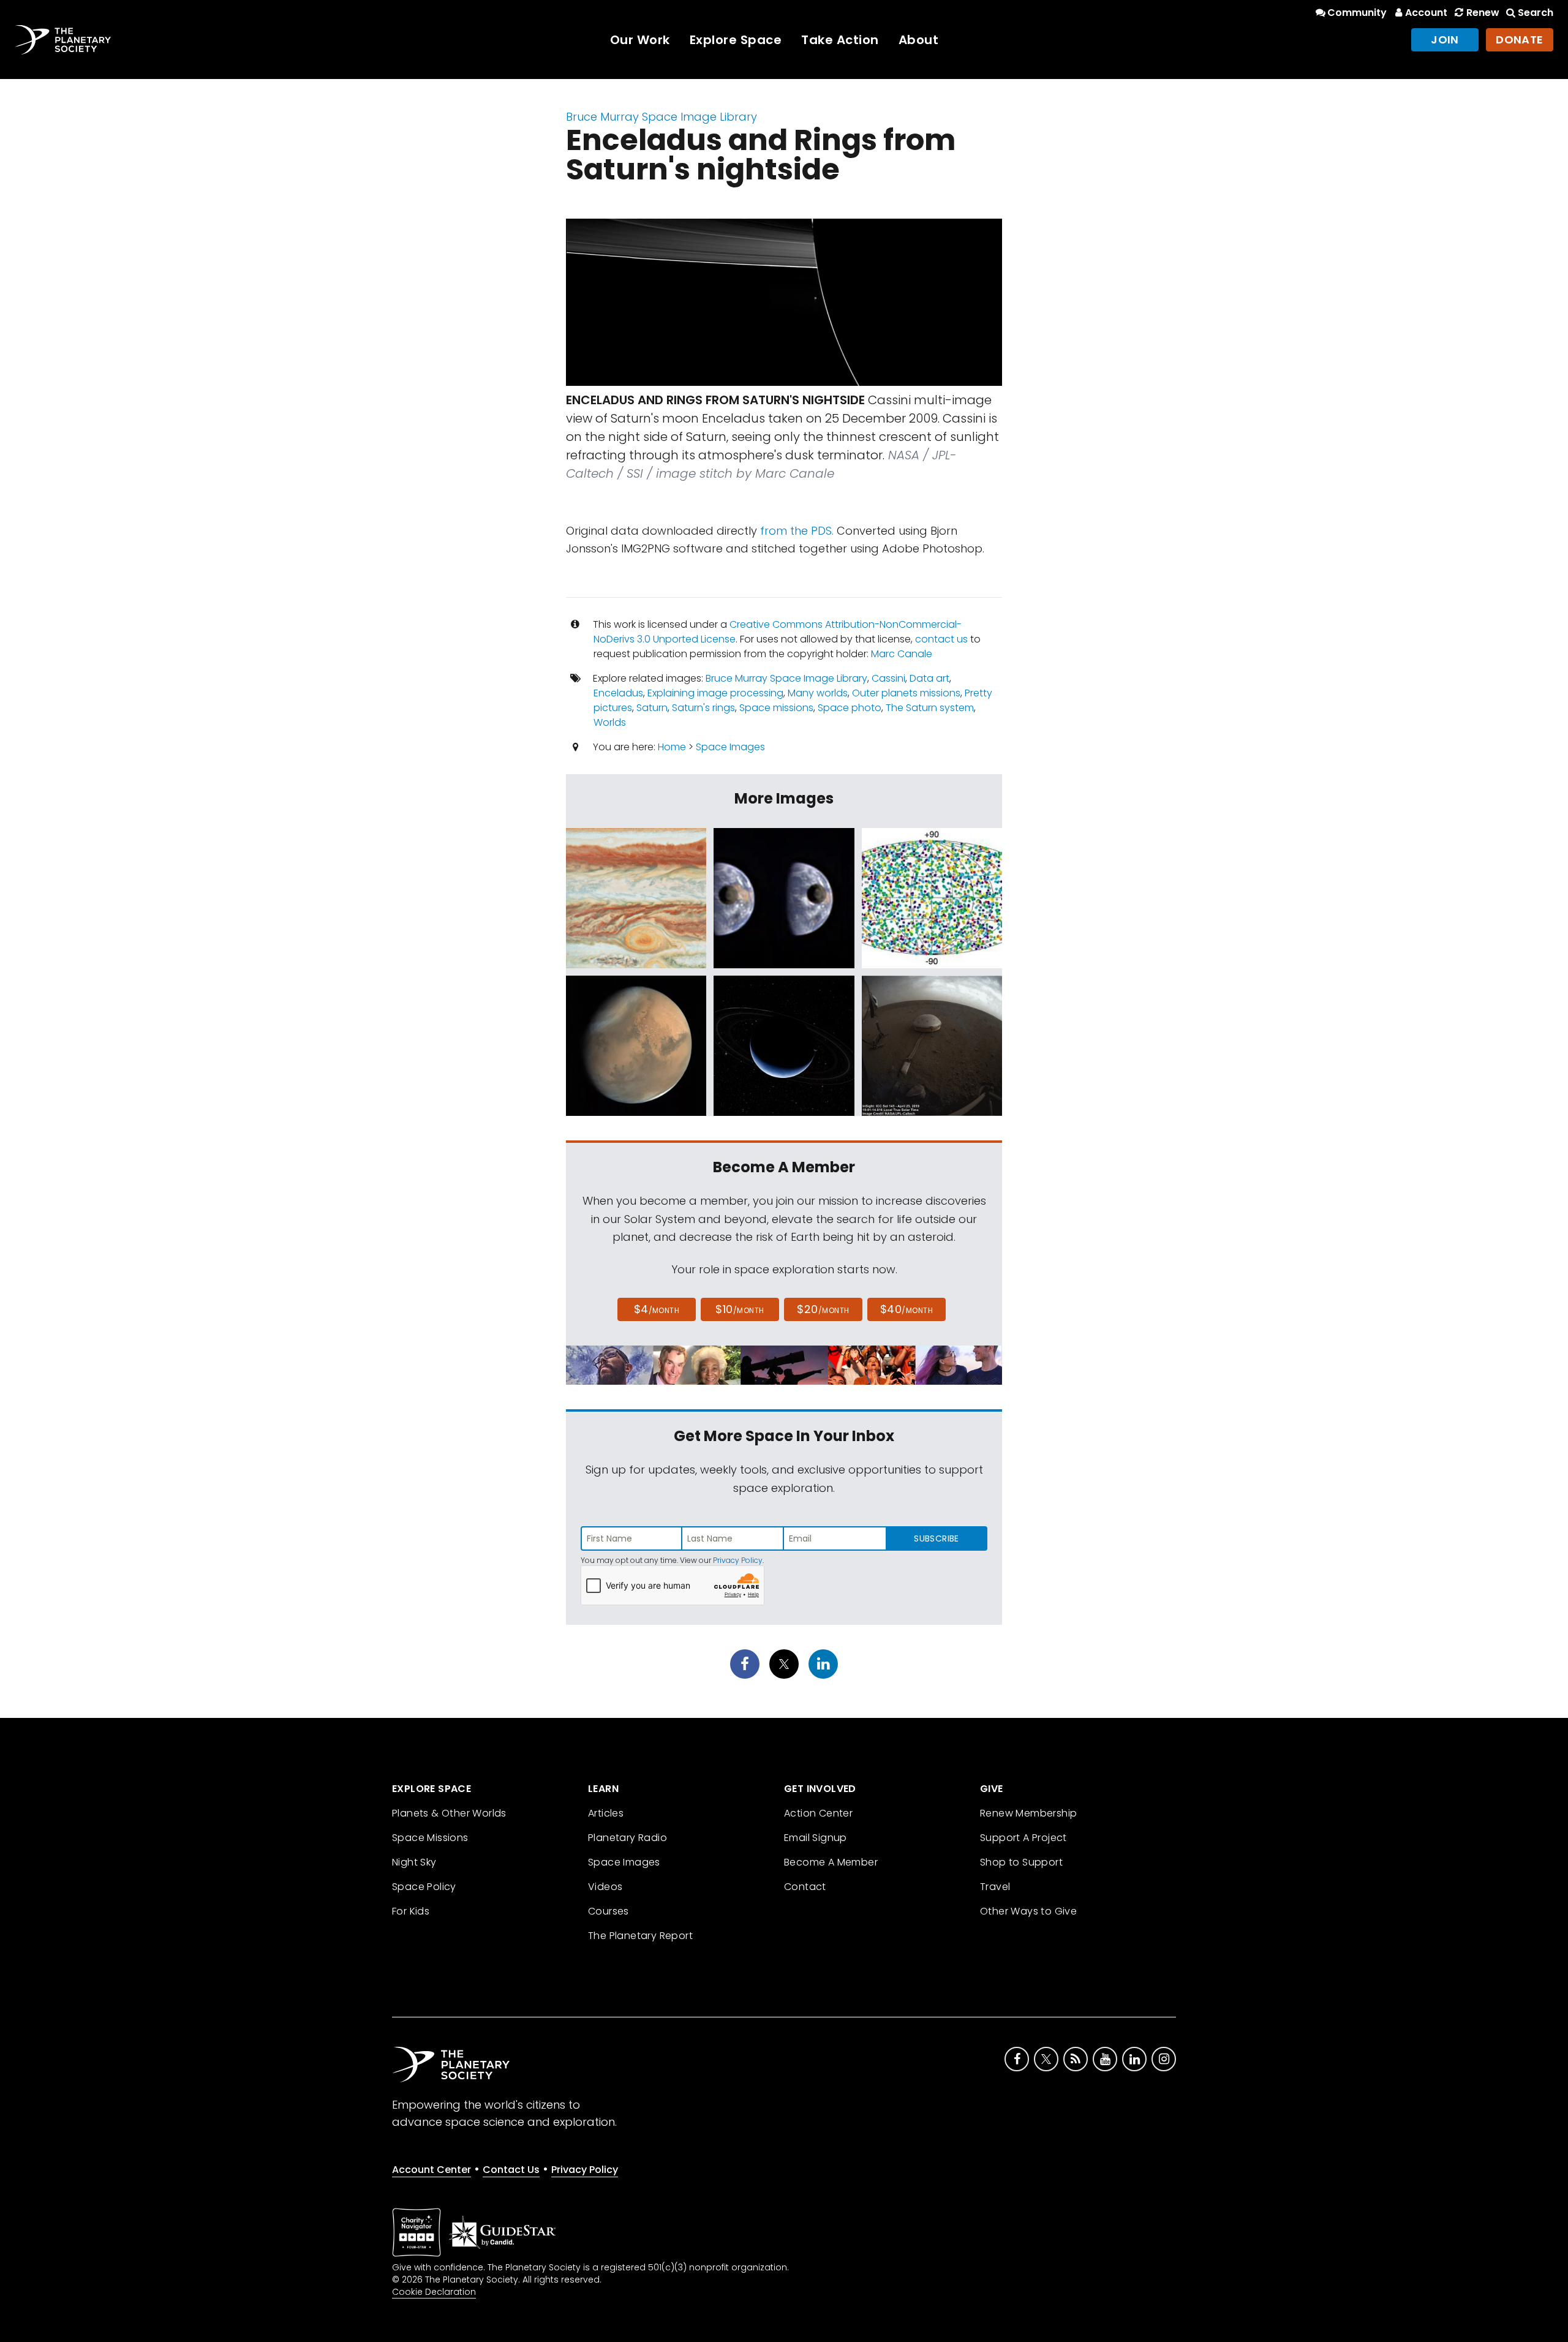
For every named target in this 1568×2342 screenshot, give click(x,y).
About (919, 40)
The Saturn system (930, 708)
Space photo (850, 708)
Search (1536, 13)
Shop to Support (1021, 1862)
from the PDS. (797, 531)
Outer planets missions (906, 693)
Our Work (640, 40)
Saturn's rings (703, 708)
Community (1357, 13)
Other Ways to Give (1028, 1911)
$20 (823, 1309)
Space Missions (430, 1838)
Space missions (776, 708)
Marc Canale (902, 654)
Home (672, 747)
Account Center (432, 2170)
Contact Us (511, 2170)
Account (1426, 13)
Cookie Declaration (434, 2292)
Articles (606, 1813)
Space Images (730, 747)
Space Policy (424, 1887)
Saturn (652, 708)
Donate (1520, 40)
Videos (605, 1887)
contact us (941, 639)
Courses (609, 1911)
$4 (657, 1309)
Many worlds (818, 693)
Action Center (818, 1813)
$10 (740, 1309)
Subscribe (936, 1538)
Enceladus (618, 693)
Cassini (888, 678)
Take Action (840, 40)
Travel (995, 1887)
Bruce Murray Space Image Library (661, 117)
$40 (907, 1309)
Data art (929, 678)
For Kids (411, 1911)
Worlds (610, 722)
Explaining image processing (715, 693)
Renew (1483, 13)
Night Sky (414, 1862)
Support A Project (1023, 1838)
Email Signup (816, 1838)
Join (1445, 40)
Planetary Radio (628, 1838)
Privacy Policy (738, 1560)
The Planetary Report (640, 1936)
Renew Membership (1028, 1813)
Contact (805, 1887)
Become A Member (831, 1862)
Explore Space (736, 40)
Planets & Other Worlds (449, 1813)
